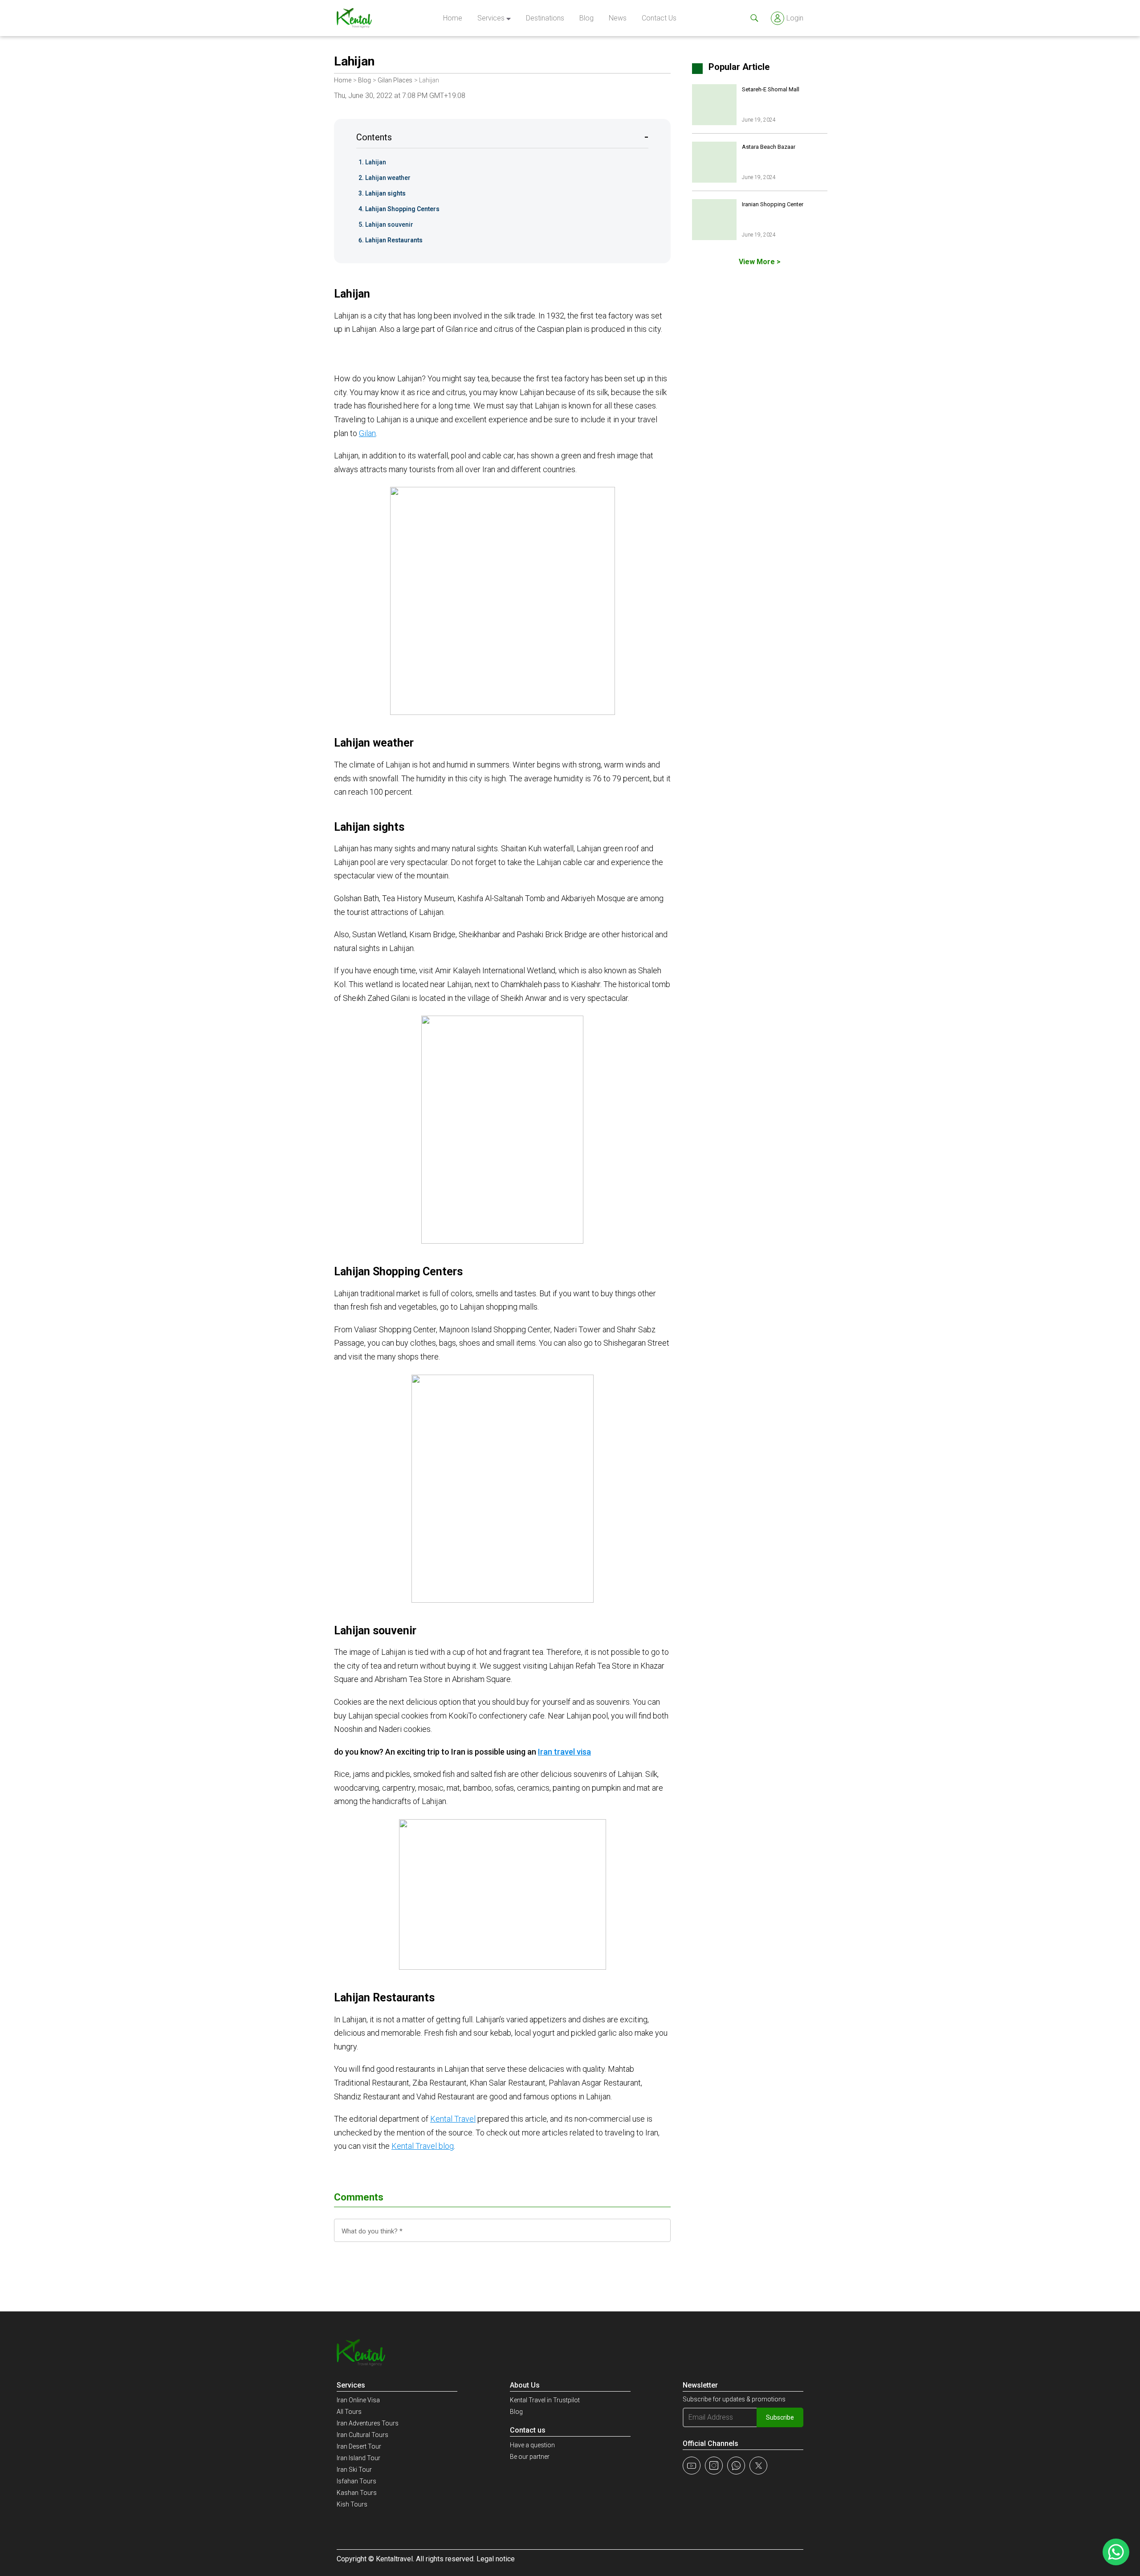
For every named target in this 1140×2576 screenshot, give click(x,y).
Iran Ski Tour (354, 2470)
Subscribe (780, 2417)
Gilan (367, 433)
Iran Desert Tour (359, 2446)
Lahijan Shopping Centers (402, 209)
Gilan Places (395, 80)
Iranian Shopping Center (773, 204)
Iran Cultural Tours (362, 2435)
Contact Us (659, 18)
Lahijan (376, 162)
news (618, 18)
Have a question (532, 2445)
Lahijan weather (388, 178)
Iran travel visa (564, 1752)
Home (453, 18)
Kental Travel (453, 2119)
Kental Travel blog (423, 2146)
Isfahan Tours (356, 2481)
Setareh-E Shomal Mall (771, 89)
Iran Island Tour (358, 2458)
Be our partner (530, 2457)
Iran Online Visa (358, 2400)
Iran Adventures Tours (368, 2423)
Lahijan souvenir (389, 225)
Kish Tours (352, 2504)
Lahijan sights (385, 193)
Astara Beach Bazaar (769, 147)
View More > (760, 262)
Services (491, 18)
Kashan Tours (357, 2493)
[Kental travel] (354, 18)
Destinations (545, 18)
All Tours (349, 2412)
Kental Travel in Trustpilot (545, 2400)
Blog (586, 18)
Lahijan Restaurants (394, 240)
